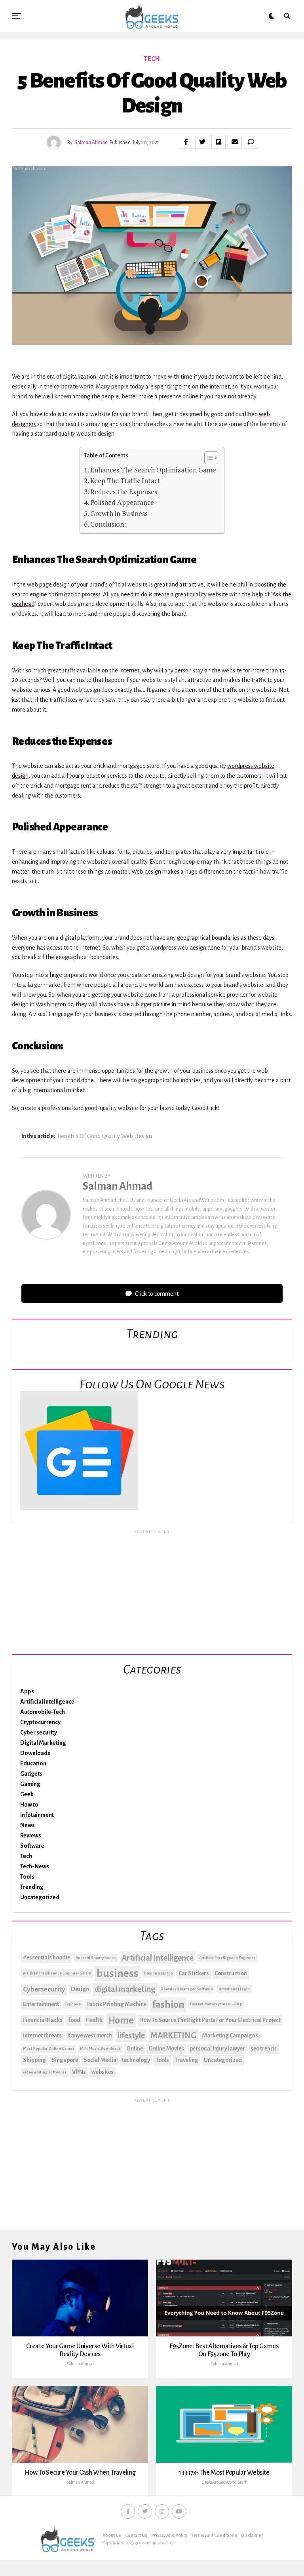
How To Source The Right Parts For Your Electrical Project (210, 2020)
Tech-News (35, 1866)
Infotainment (37, 1815)
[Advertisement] (152, 1591)
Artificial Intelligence (47, 1702)
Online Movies (166, 2049)
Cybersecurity (44, 1989)
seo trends (264, 2049)
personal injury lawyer (217, 2049)
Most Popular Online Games (49, 2048)
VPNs (79, 2072)
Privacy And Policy (169, 2535)
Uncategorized (40, 1897)
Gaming (30, 1784)
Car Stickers (194, 1973)
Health (94, 2020)
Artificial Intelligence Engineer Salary (57, 1973)
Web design (146, 872)
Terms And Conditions (214, 2535)
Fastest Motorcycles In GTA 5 (216, 2004)
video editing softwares (45, 2072)
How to (29, 1805)
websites (103, 2072)
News (28, 1825)
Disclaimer (252, 2535)
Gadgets (31, 1774)
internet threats (42, 2035)
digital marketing (125, 1989)
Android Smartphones (96, 1958)
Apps (27, 1691)
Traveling (186, 2060)
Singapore (65, 2060)
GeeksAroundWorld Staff (224, 2482)
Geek (27, 1794)
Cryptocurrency (40, 1722)
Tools (27, 1877)
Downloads (35, 1753)
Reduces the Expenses (124, 492)
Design (80, 1989)
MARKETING (173, 2035)
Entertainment (41, 2004)
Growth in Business (120, 513)
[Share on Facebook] (186, 142)
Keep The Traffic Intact (125, 481)
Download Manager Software (187, 1989)
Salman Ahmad (91, 143)
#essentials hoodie (47, 1957)
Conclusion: (109, 524)
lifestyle (131, 2035)
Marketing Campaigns (230, 2035)
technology (136, 2060)
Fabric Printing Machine (116, 2004)
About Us (112, 2535)
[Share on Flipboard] (218, 142)
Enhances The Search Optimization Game (153, 470)
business (118, 1973)
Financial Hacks (43, 2020)
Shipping (34, 2060)
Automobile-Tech (43, 1712)
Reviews (31, 1835)
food (74, 2020)
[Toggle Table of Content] (207, 458)
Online (135, 2049)
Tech (26, 1856)
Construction (231, 1973)
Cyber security (39, 1733)
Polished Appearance (123, 502)
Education (33, 1763)
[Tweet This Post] (202, 142)
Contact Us (136, 2535)
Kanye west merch (90, 2035)
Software (32, 1846)
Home (121, 2020)
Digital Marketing (43, 1743)
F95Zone (73, 2004)
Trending (32, 1887)
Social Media (100, 2060)
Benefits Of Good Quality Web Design (105, 1136)
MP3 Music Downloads (100, 2048)
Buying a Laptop (159, 1973)
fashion (168, 2005)
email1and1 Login (234, 1989)
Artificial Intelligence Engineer (227, 1958)
